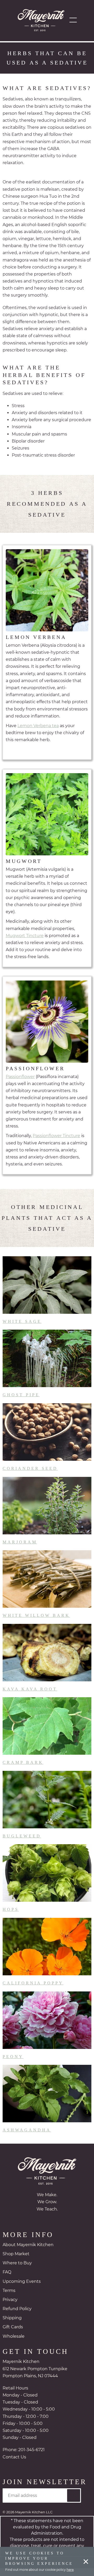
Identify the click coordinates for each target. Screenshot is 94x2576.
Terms (9, 2298)
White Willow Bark (35, 1623)
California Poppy (33, 1991)
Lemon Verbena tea (38, 733)
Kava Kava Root (30, 1696)
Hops (11, 1917)
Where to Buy (17, 2271)
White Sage (22, 1329)
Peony (13, 2064)
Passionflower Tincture (56, 1143)
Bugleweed (21, 1844)
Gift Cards (13, 2335)
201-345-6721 (31, 2458)
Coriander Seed (30, 1476)
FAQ (7, 2280)
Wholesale (14, 2344)
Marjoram (20, 1549)
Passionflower (20, 1084)
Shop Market (16, 2262)
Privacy (10, 2307)
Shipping (12, 2326)
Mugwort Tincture (25, 943)
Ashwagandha (27, 2138)
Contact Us (14, 2465)
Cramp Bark (23, 1770)
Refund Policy (17, 2317)
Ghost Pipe (22, 1402)
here (70, 2570)
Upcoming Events (22, 2289)
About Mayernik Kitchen (28, 2252)
